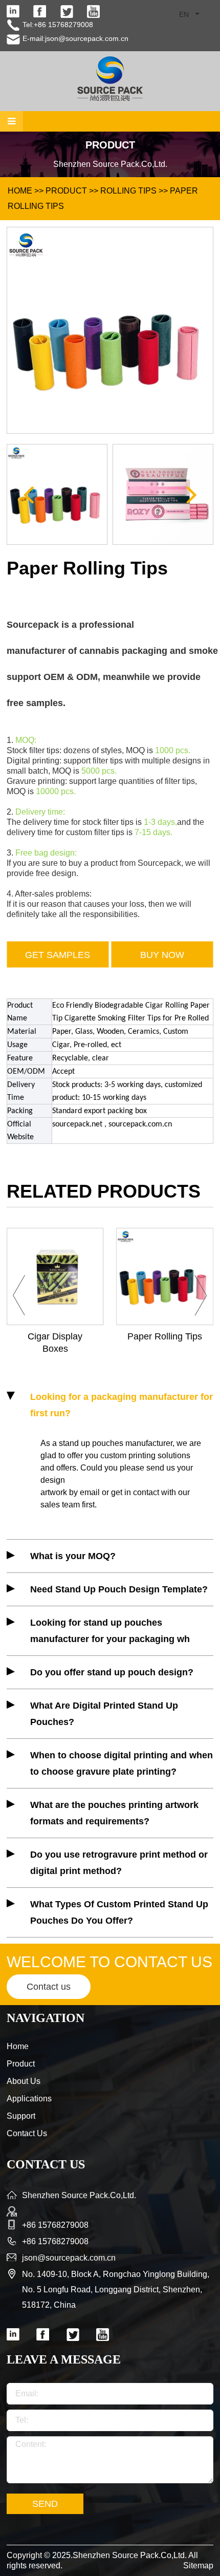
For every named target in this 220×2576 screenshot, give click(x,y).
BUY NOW (162, 955)
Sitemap (198, 2566)
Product (66, 191)
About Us (24, 2081)
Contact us (49, 1987)
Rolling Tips (128, 191)
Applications (29, 2099)
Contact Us (27, 2133)
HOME (20, 191)
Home (18, 2046)
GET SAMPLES (58, 955)
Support (21, 2116)
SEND (45, 2504)
